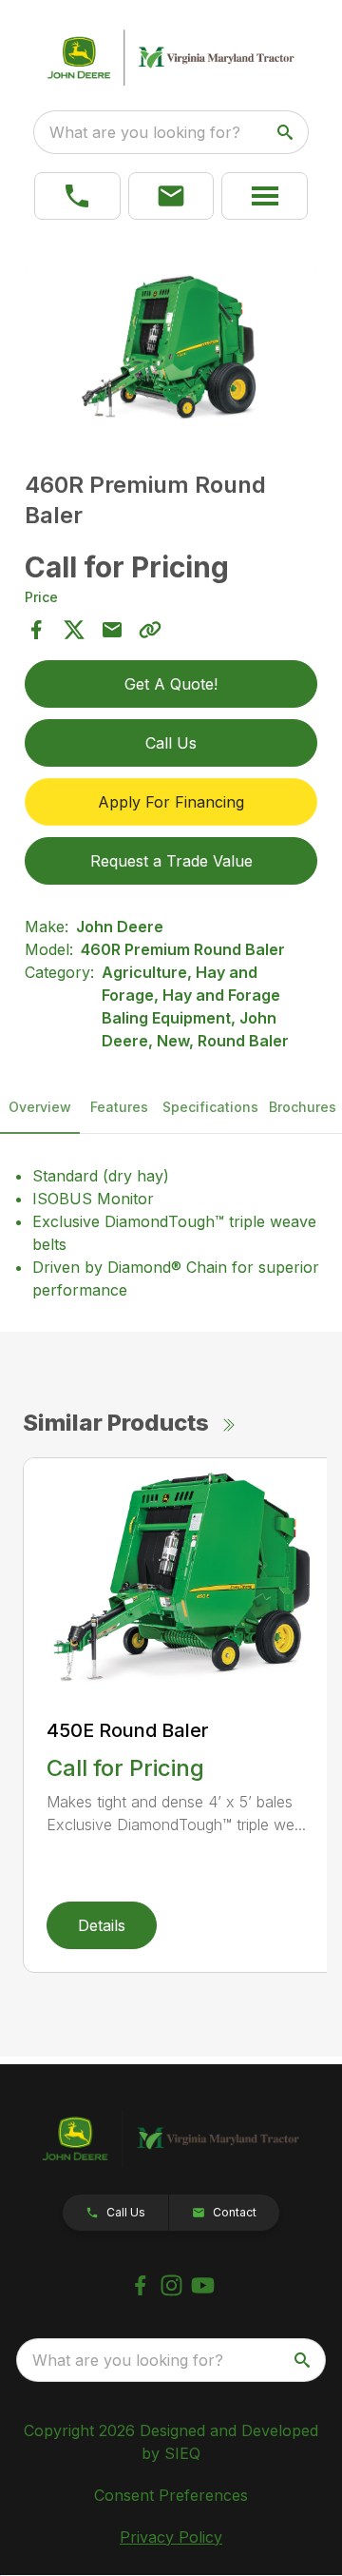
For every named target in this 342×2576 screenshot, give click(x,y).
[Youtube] (203, 2285)
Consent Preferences (171, 2495)
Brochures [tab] (303, 1107)
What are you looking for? (145, 132)
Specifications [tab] (210, 1107)
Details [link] (102, 1925)
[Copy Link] (150, 630)
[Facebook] (140, 2285)
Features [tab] (119, 1107)
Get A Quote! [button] (171, 684)
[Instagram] (171, 2285)
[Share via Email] (112, 630)
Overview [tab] (40, 1107)
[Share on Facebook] (36, 630)
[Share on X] (74, 630)
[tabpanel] (171, 351)
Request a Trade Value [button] (171, 861)
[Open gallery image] (171, 348)
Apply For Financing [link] (171, 802)
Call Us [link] (171, 743)
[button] (171, 196)
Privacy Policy (171, 2537)
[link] (77, 196)
